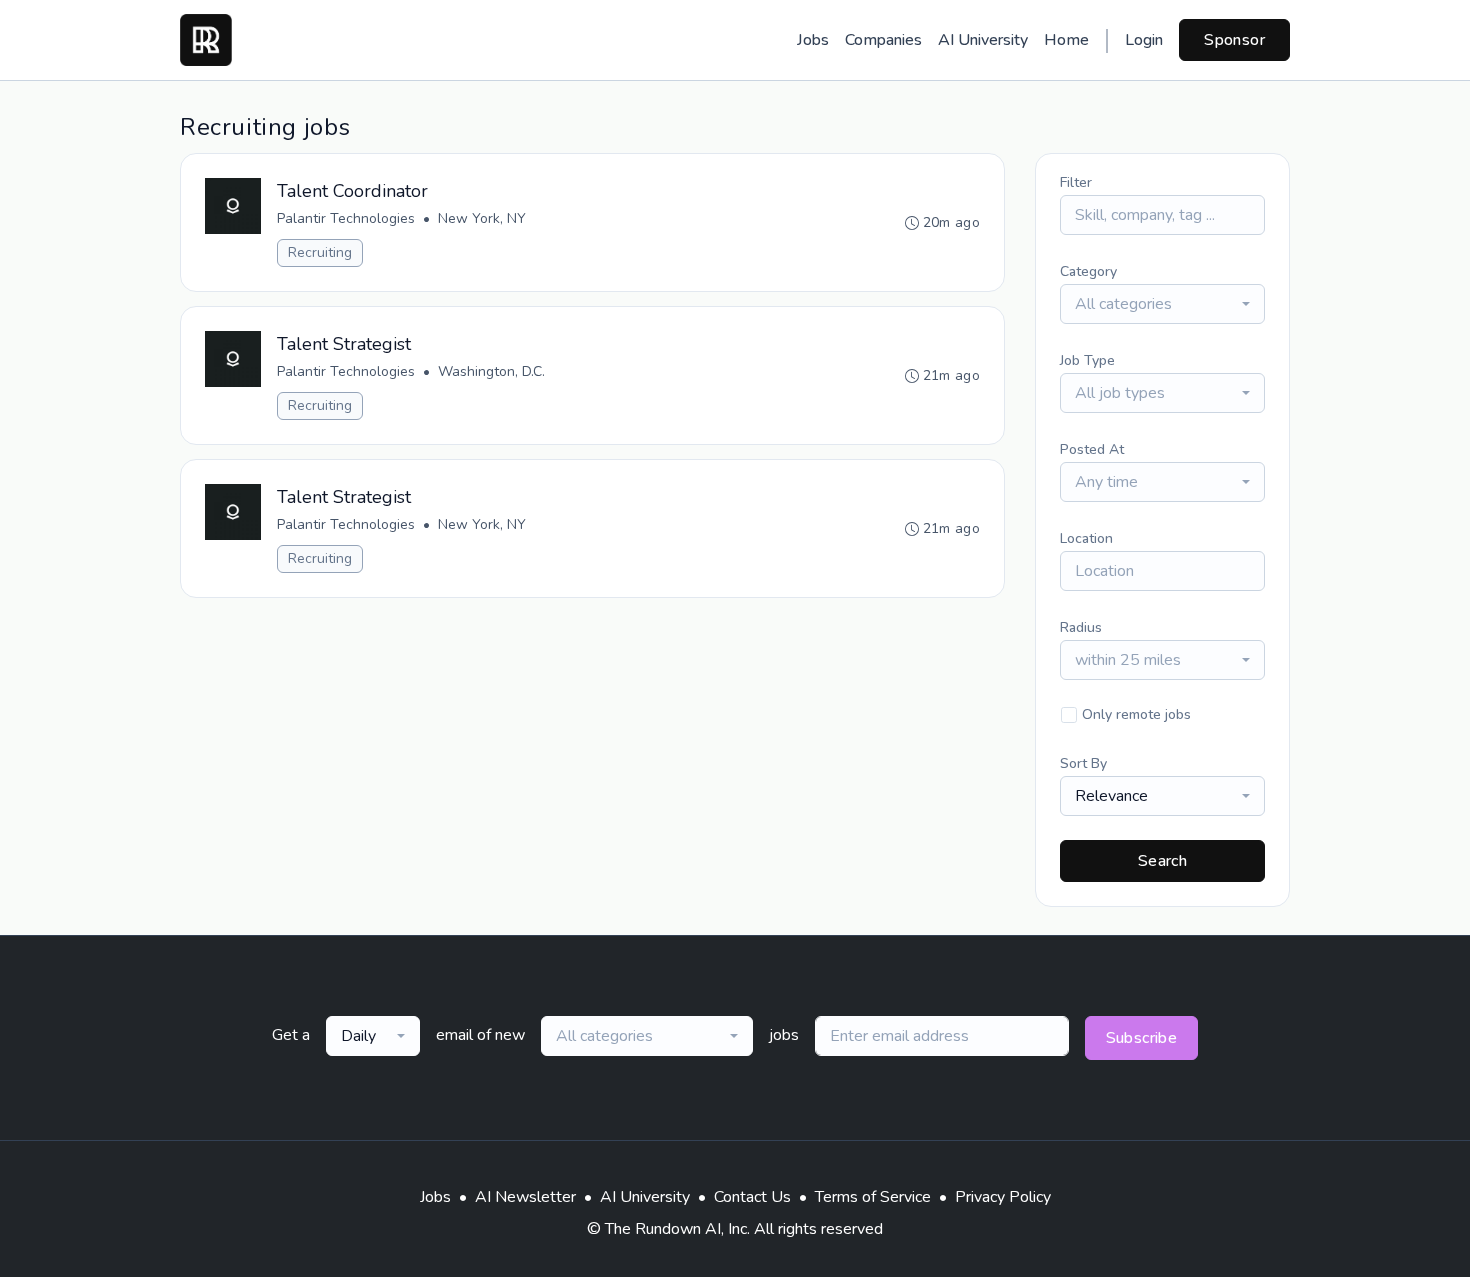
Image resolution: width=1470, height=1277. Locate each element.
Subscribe (1142, 1038)
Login (1144, 40)
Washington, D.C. (491, 371)
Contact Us (752, 1197)
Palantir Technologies (346, 218)
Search (1162, 861)
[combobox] (1162, 304)
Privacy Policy (1003, 1197)
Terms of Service (873, 1197)
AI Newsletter (525, 1197)
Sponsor (1234, 40)
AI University (983, 40)
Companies (883, 40)
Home (1066, 40)
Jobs (813, 40)
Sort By (1083, 763)
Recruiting (320, 252)
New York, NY (482, 218)
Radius (1081, 627)
